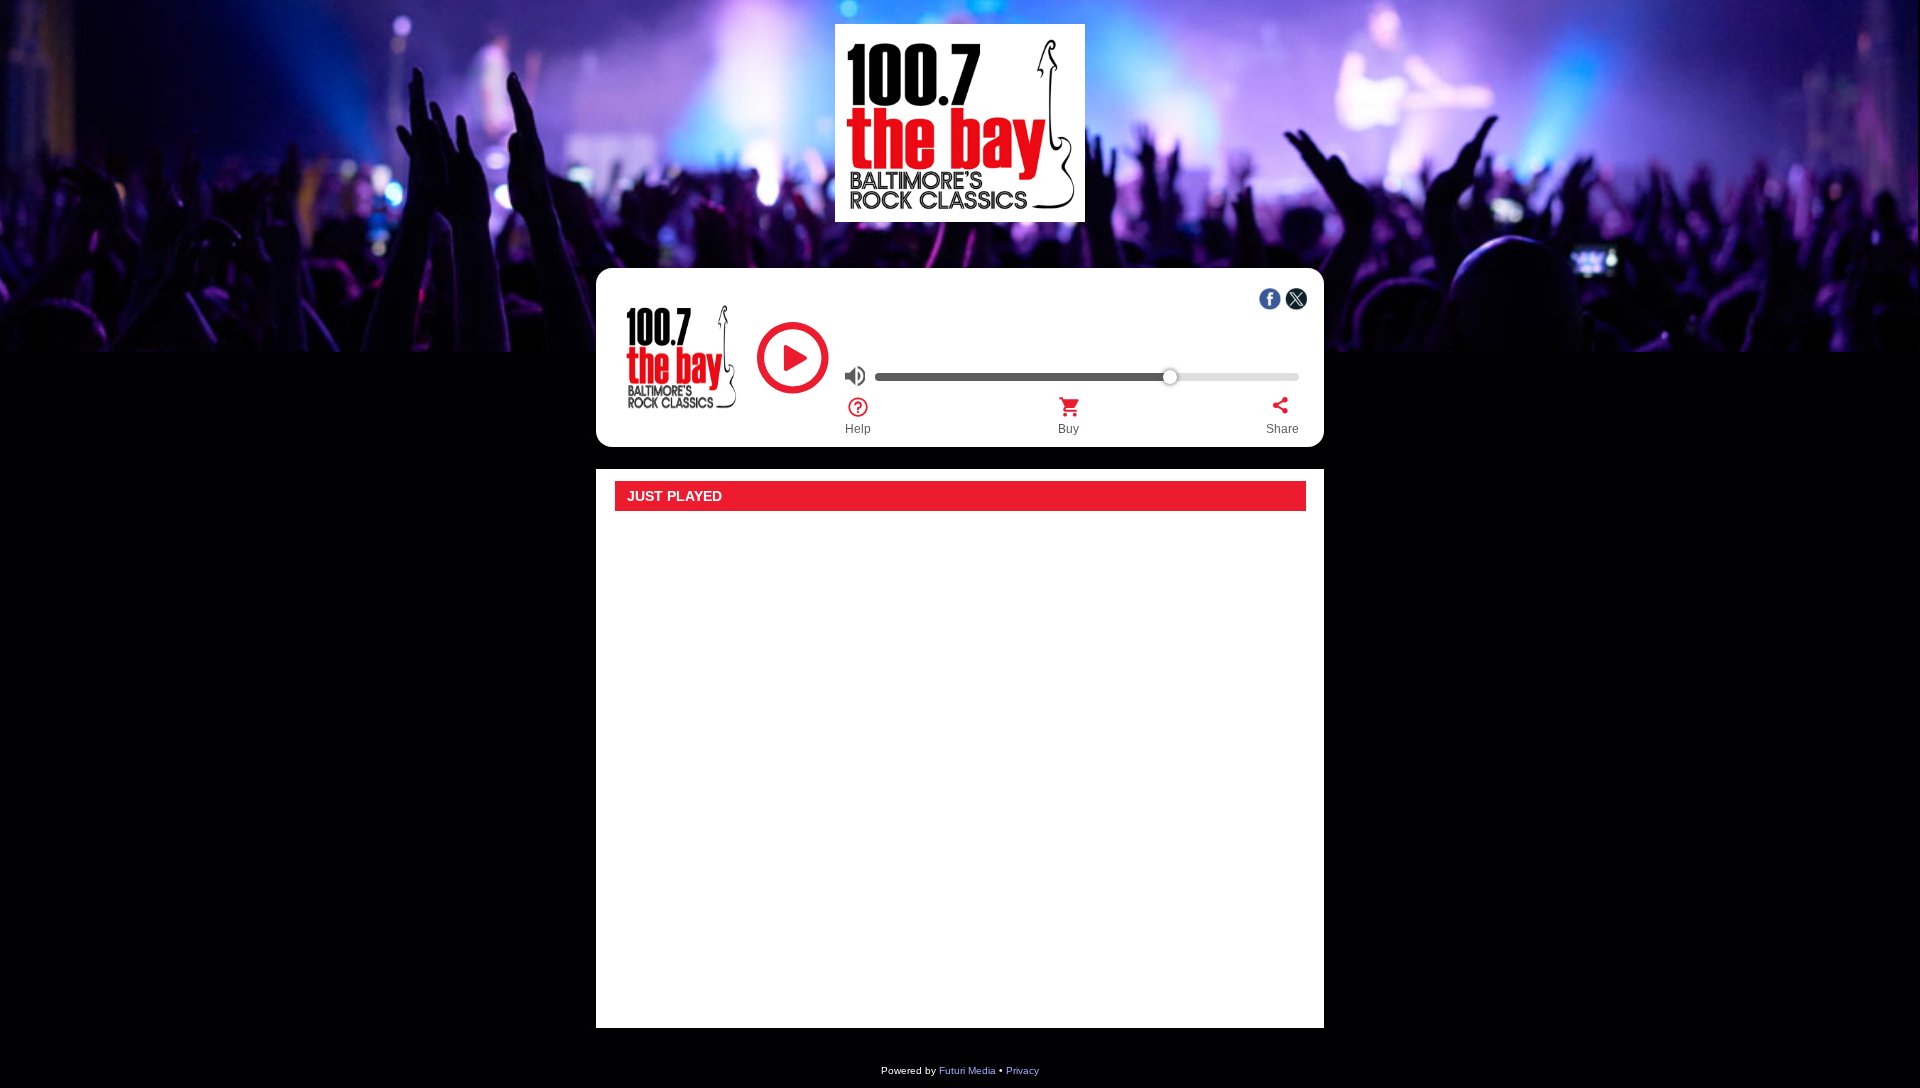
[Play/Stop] (793, 365)
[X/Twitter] (1296, 299)
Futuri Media (967, 1070)
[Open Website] (960, 216)
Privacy (1022, 1070)
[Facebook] (1270, 299)
